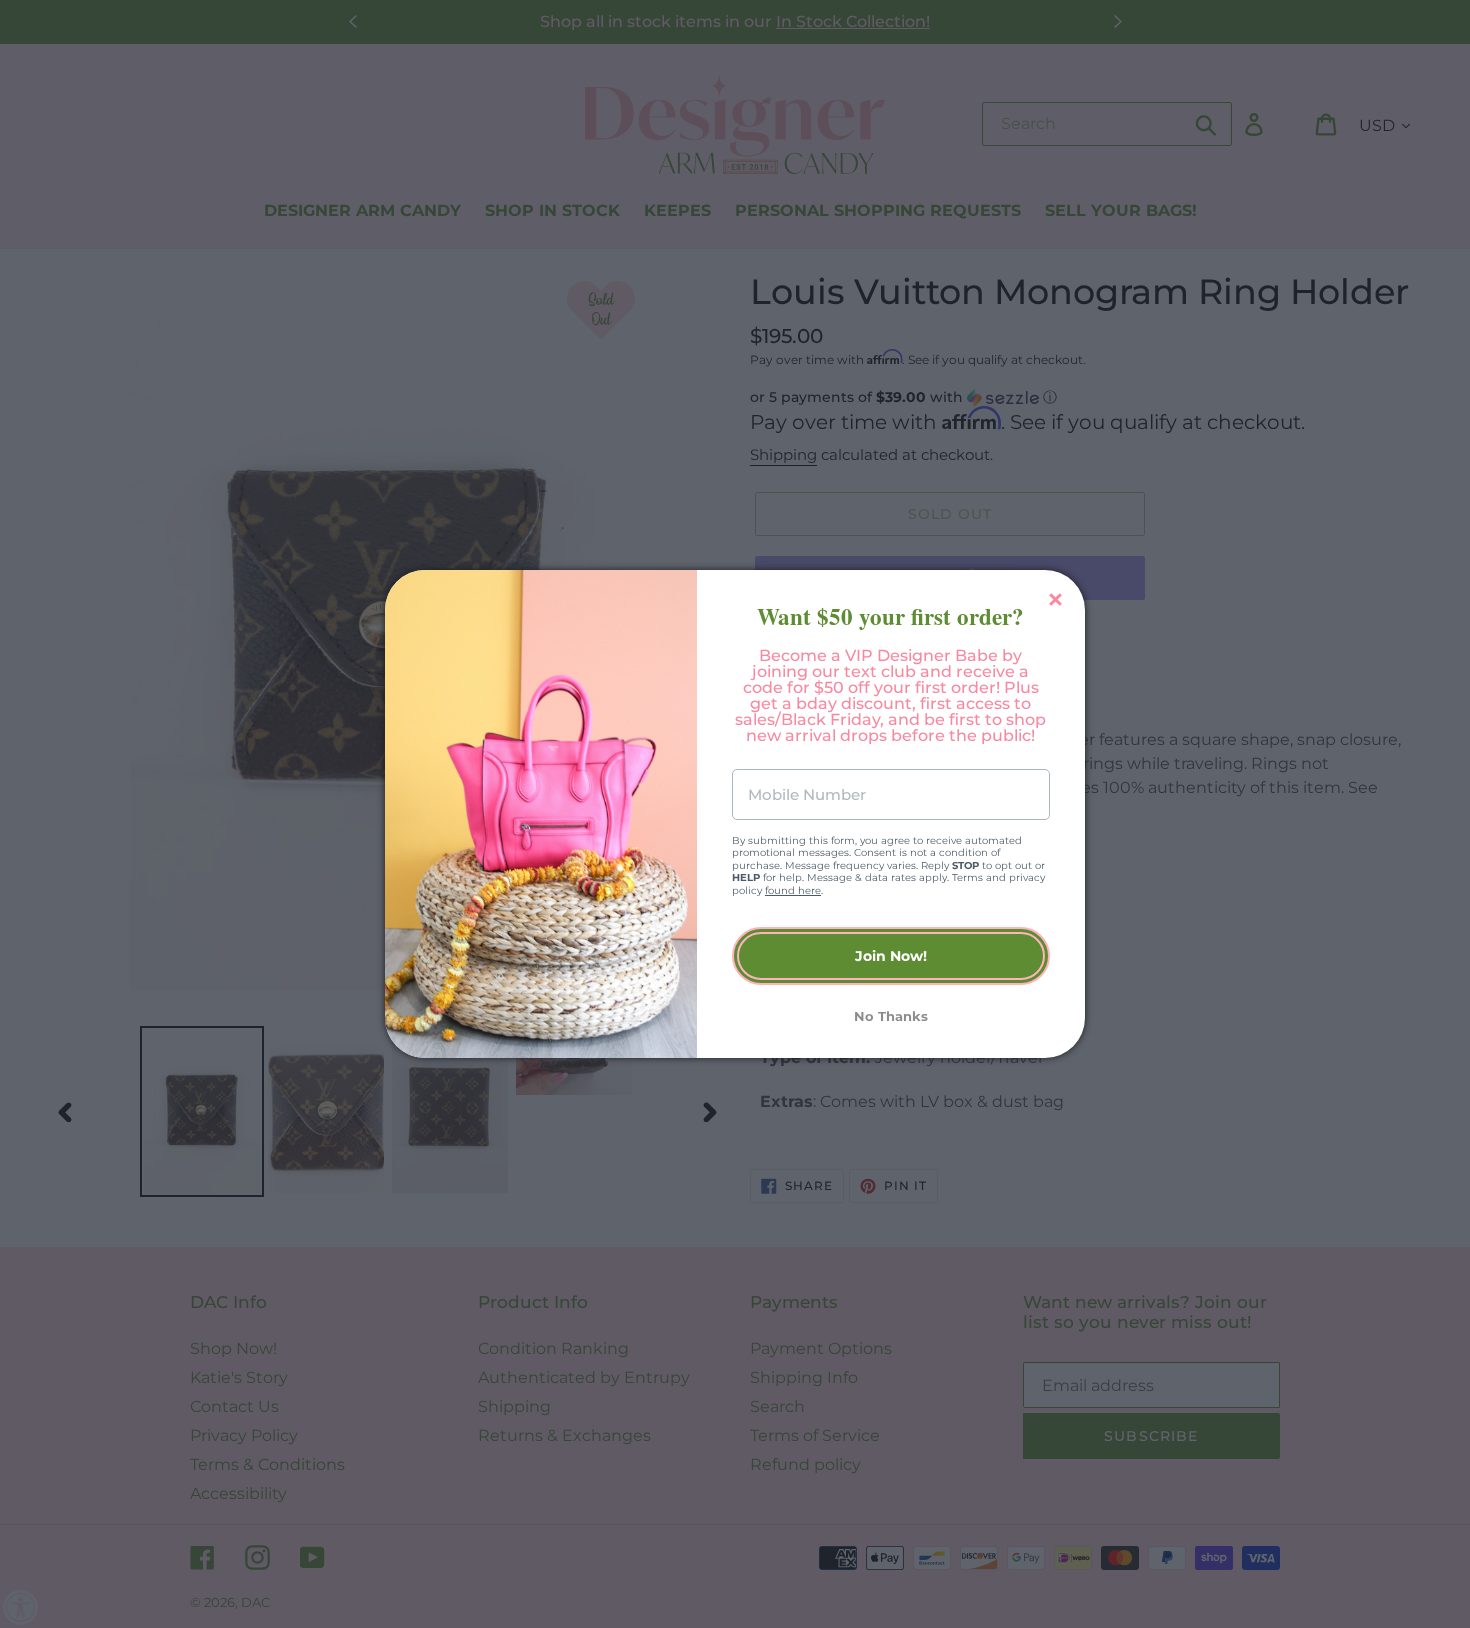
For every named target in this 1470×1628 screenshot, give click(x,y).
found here (793, 890)
